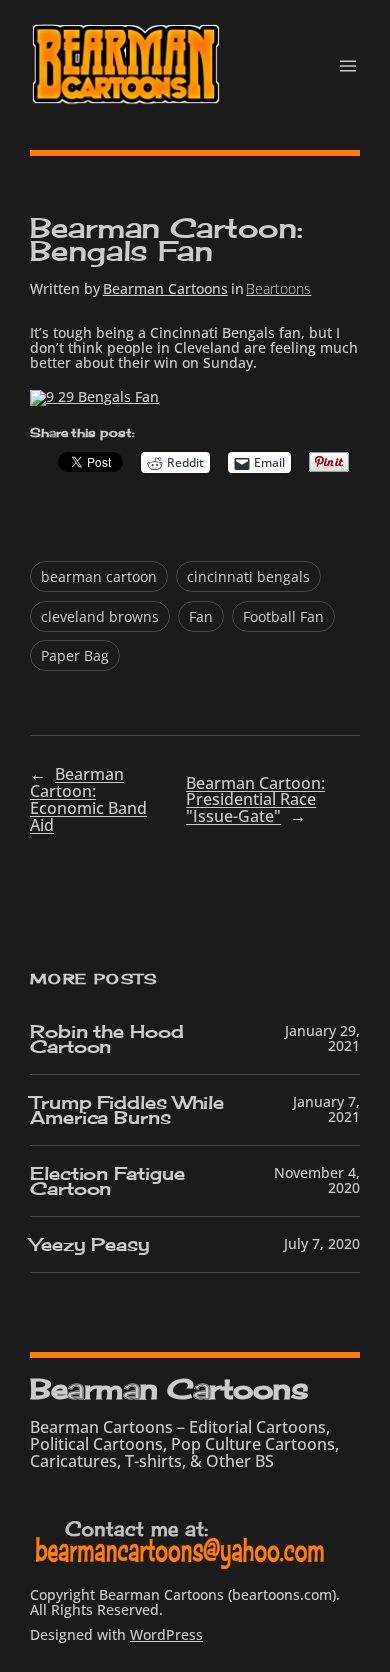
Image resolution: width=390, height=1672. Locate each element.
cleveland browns (100, 616)
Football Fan (283, 616)
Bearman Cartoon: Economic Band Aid (88, 799)
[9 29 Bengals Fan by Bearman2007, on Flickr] (94, 396)
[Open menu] (348, 66)
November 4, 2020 (317, 1180)
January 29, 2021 (322, 1038)
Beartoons (278, 288)
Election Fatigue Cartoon (107, 1181)
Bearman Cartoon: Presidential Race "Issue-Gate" (255, 800)
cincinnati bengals (248, 576)
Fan (201, 616)
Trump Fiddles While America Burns (127, 1110)
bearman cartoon (99, 576)
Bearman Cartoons (165, 288)
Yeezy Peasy (90, 1244)
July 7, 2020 (322, 1243)
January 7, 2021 (326, 1109)
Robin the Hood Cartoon (107, 1039)
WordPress (166, 1634)
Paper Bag (75, 655)
